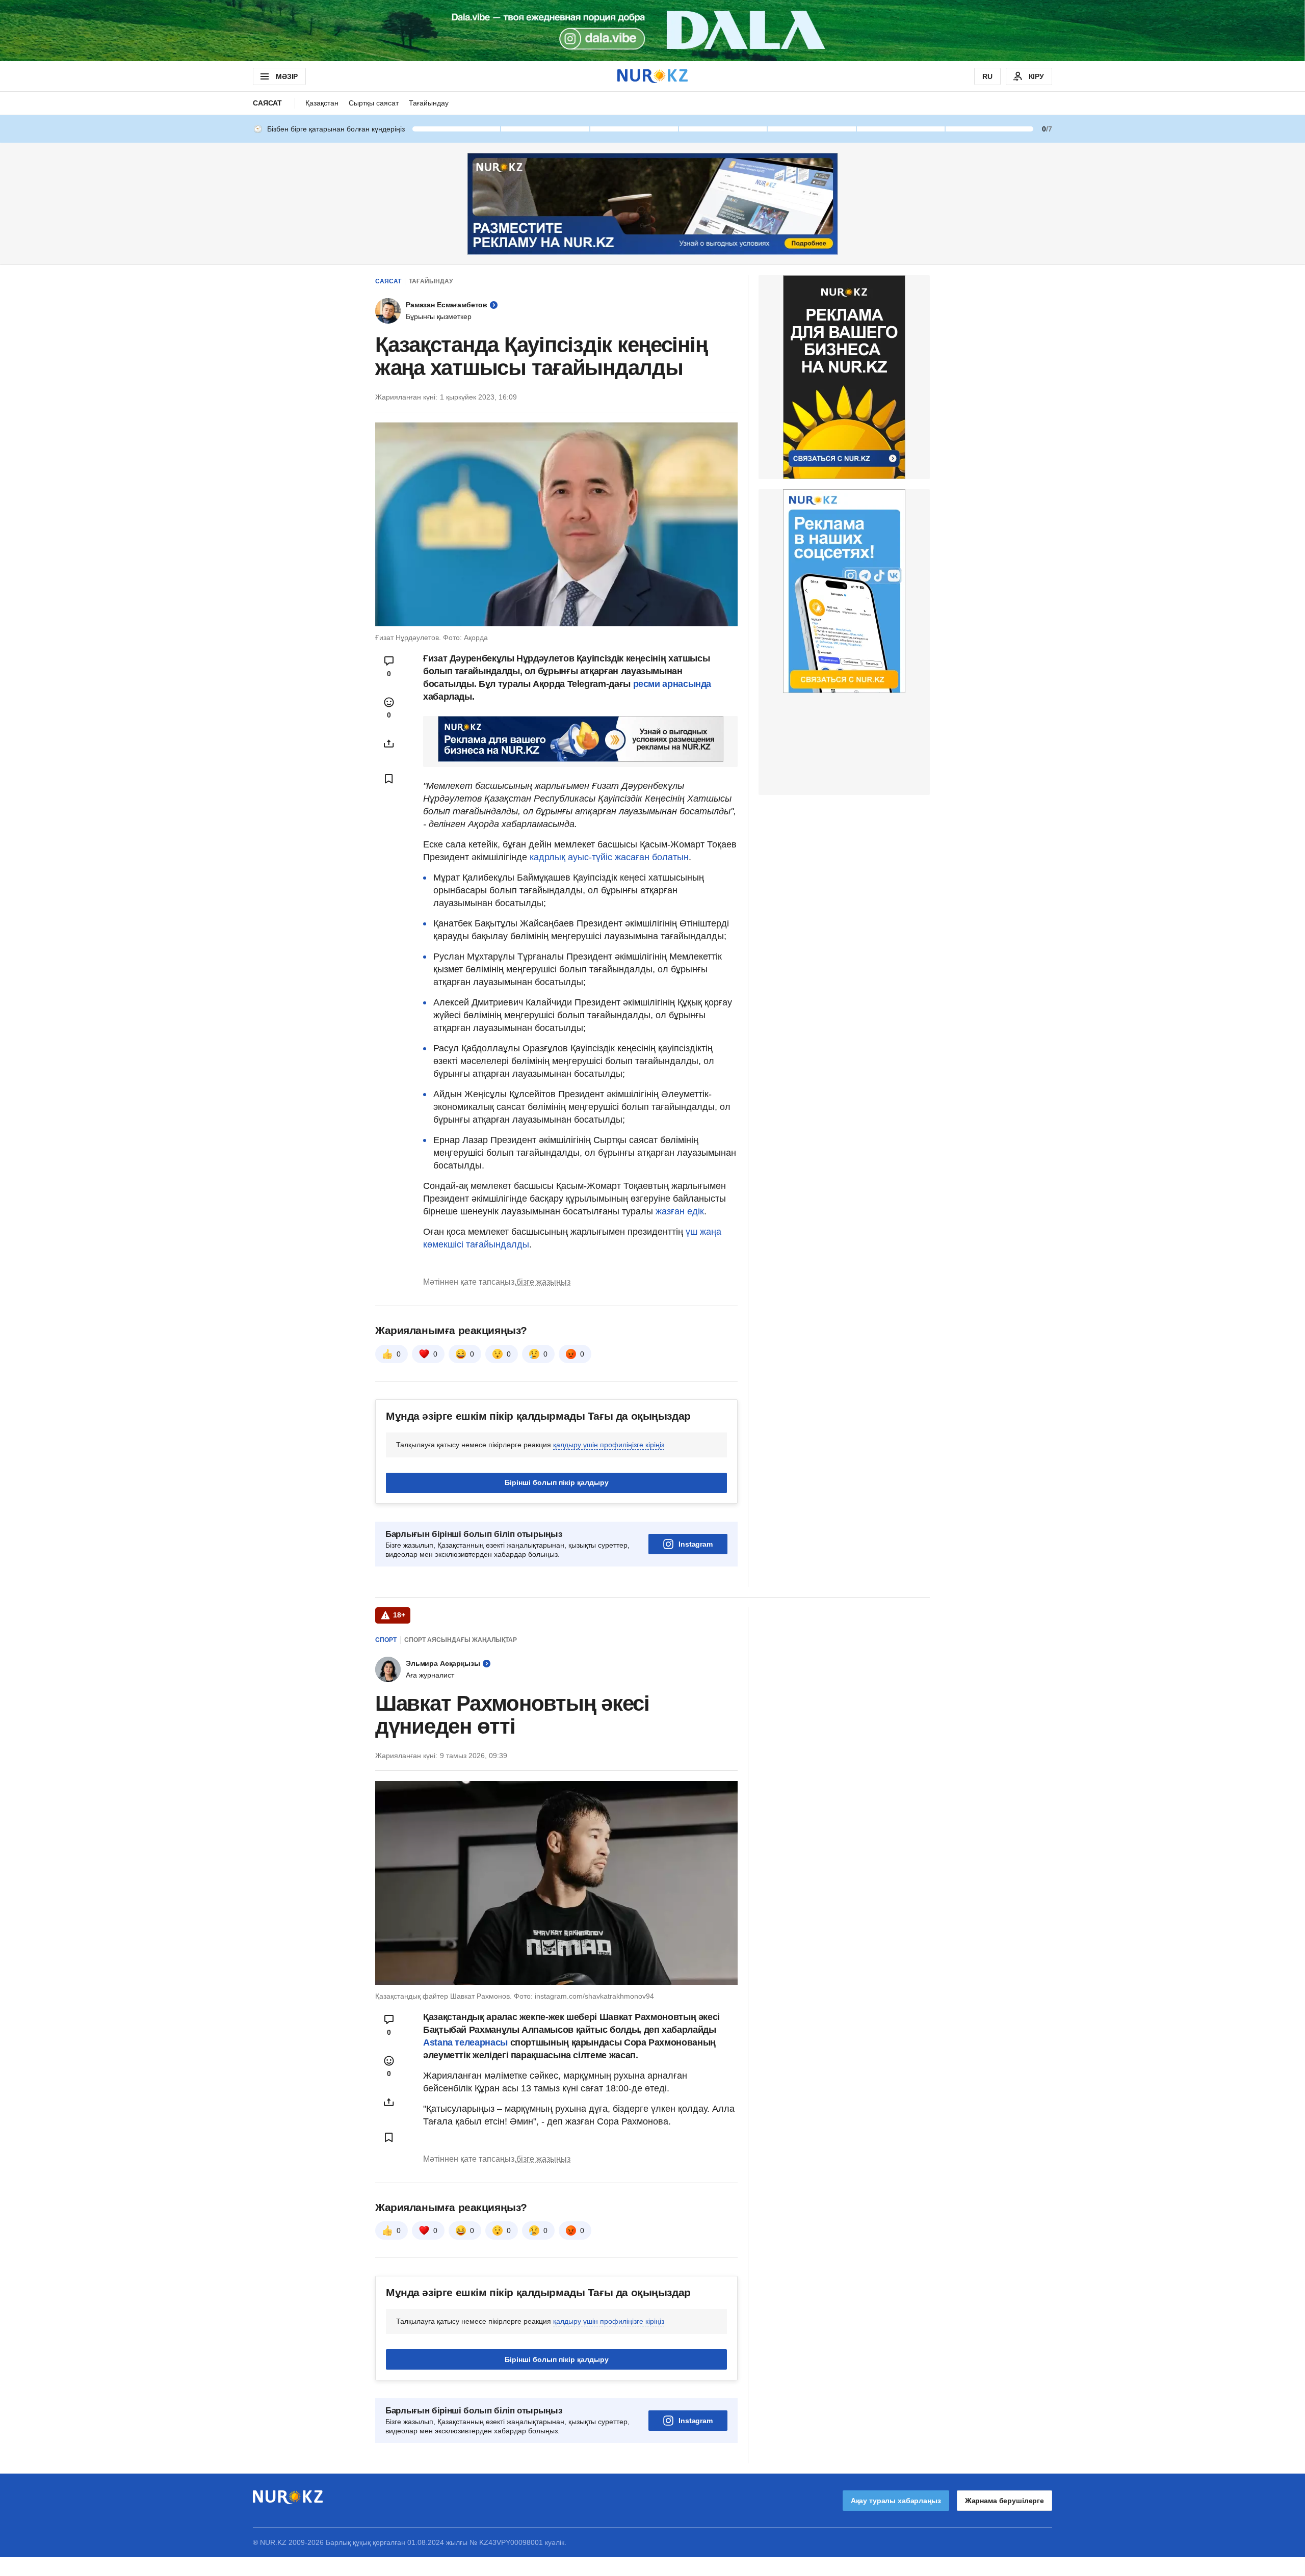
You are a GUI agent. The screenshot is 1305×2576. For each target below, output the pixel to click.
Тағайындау (429, 103)
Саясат (267, 103)
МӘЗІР (287, 76)
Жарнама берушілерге (1004, 2501)
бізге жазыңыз (543, 1282)
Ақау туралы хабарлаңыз (896, 2501)
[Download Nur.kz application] (652, 31)
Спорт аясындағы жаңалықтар (461, 1640)
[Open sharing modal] (389, 743)
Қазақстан (322, 103)
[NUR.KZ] (652, 76)
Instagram (696, 1544)
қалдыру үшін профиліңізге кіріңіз (609, 1445)
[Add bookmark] (389, 779)
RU (987, 76)
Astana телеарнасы (465, 2042)
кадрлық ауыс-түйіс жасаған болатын (609, 857)
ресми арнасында (672, 684)
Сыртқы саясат (374, 103)
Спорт (386, 1640)
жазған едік (680, 1211)
